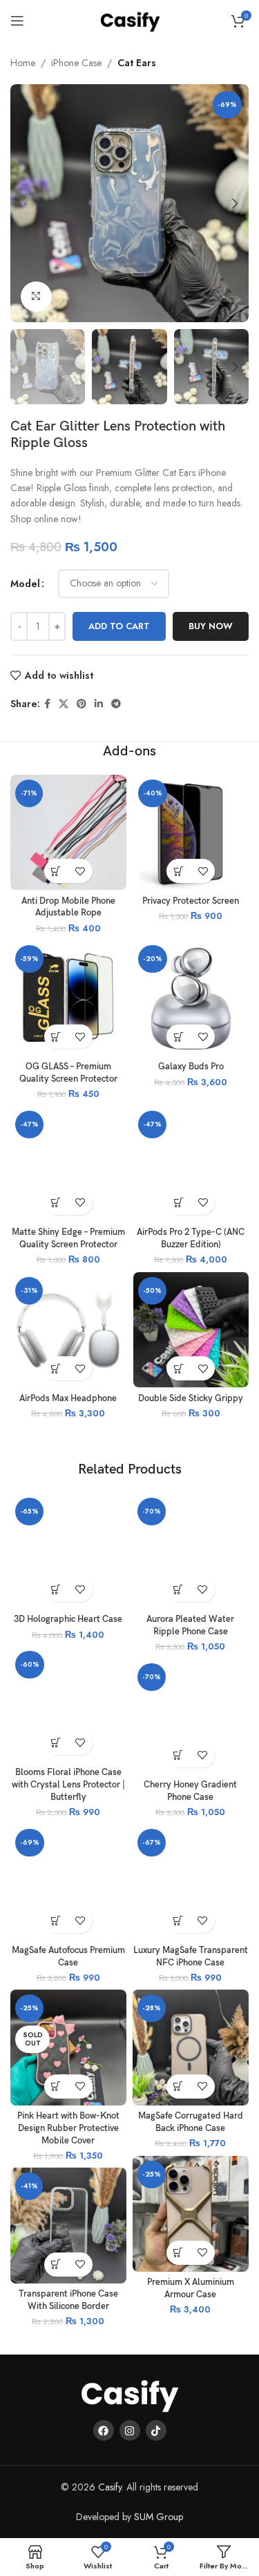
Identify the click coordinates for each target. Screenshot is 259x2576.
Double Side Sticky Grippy (191, 1399)
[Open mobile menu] (17, 21)
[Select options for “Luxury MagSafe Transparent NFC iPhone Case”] (179, 1921)
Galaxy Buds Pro (191, 1067)
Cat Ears (137, 63)
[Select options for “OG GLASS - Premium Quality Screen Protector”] (56, 1037)
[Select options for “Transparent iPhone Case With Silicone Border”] (56, 2265)
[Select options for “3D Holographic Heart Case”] (56, 1590)
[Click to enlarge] (36, 297)
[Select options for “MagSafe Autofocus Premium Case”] (56, 1921)
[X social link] (64, 704)
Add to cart (119, 626)
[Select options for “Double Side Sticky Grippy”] (179, 1368)
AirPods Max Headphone (68, 1399)
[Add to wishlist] (80, 871)
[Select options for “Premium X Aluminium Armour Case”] (179, 2253)
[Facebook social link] (47, 704)
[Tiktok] (156, 2430)
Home (23, 63)
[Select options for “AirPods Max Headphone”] (56, 1368)
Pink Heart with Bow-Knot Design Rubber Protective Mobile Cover (68, 2128)
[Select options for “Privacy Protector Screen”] (179, 871)
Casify (110, 2487)
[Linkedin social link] (99, 704)
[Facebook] (104, 2430)
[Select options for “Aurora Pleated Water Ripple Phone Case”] (179, 1590)
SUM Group (159, 2517)
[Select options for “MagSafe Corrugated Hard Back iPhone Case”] (179, 2087)
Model (25, 584)
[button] (179, 1203)
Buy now (211, 626)
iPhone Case (76, 63)
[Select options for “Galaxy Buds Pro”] (179, 1037)
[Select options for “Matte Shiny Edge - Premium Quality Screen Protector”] (56, 1203)
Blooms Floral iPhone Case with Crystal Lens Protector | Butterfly (68, 1785)
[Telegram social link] (116, 704)
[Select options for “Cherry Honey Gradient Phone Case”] (179, 1755)
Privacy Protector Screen (191, 901)
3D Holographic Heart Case (68, 1619)
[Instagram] (130, 2430)
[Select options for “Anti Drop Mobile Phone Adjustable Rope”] (56, 871)
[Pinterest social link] (81, 704)
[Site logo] (130, 19)
